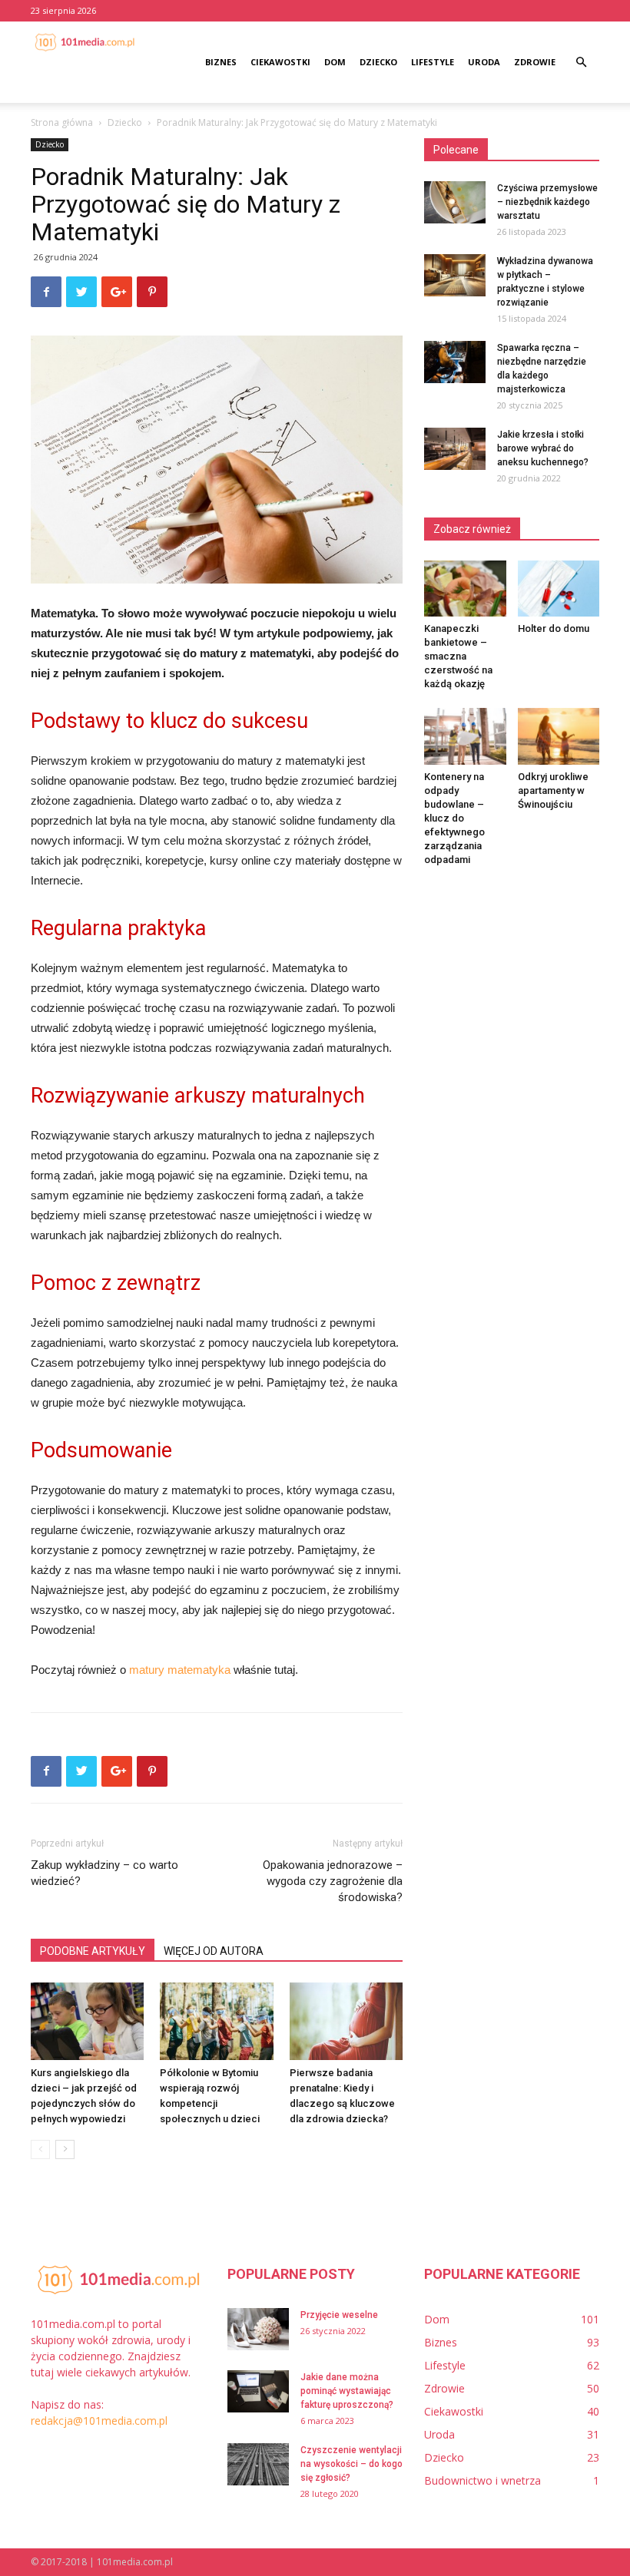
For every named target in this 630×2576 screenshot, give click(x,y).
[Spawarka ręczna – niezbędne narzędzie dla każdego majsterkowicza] (455, 362)
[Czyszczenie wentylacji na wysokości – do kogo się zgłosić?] (258, 2464)
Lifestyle (433, 62)
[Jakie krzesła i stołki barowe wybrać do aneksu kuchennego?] (455, 449)
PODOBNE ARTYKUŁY (93, 1951)
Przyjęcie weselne (339, 2315)
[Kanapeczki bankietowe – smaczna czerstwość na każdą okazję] (465, 589)
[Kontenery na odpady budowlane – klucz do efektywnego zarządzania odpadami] (465, 736)
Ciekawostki (280, 62)
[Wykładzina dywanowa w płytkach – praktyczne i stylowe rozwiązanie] (455, 275)
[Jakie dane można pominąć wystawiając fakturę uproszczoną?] (258, 2391)
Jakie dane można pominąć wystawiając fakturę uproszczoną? (347, 2391)
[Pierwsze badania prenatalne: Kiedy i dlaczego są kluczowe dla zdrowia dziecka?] (346, 2021)
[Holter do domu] (559, 589)
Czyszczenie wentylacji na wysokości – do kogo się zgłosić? (351, 2464)
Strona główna (62, 122)
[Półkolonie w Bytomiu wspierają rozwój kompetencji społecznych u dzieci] (216, 2021)
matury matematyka (180, 1670)
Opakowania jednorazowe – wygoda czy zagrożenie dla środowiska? (333, 1881)
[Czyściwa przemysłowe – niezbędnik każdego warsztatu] (455, 202)
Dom (335, 62)
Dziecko (378, 62)
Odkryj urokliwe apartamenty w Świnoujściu (553, 790)
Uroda (484, 62)
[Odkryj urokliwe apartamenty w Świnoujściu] (559, 736)
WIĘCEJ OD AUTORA (214, 1951)
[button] (581, 63)
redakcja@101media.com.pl (99, 2421)
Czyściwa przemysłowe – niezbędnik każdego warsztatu (547, 202)
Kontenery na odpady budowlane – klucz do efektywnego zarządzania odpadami (454, 818)
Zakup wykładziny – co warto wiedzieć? (104, 1873)
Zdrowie (535, 62)
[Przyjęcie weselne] (258, 2329)
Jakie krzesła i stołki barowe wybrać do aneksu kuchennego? (543, 448)
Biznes (221, 62)
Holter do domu (554, 628)
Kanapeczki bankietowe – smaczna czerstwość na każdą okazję (458, 656)
